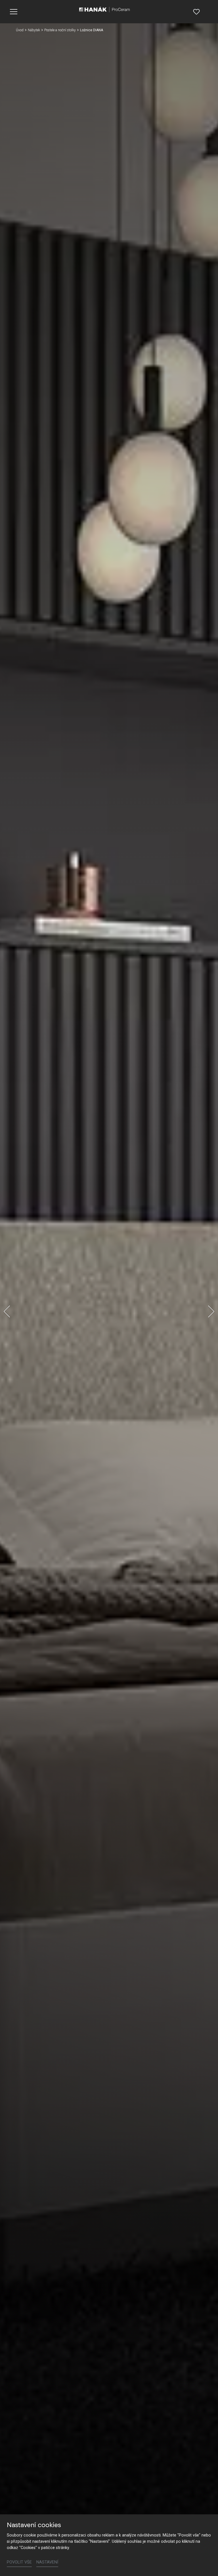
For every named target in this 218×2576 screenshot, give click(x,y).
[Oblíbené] (196, 12)
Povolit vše (19, 2562)
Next (211, 1311)
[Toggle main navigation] (14, 12)
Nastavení (47, 2562)
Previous (7, 1311)
